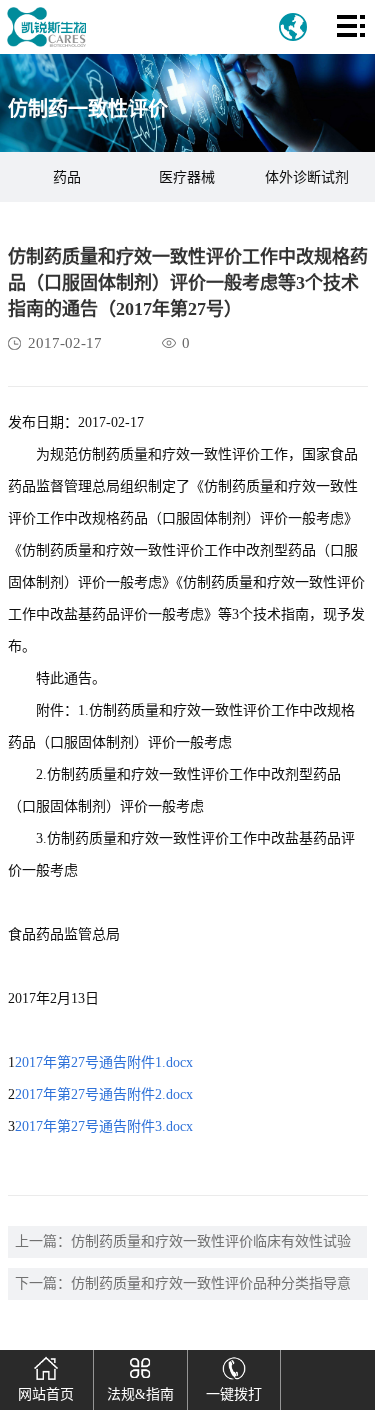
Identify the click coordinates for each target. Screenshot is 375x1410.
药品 (67, 177)
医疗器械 (187, 177)
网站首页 (46, 1394)
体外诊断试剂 (307, 177)
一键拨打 (234, 1394)
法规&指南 (140, 1394)
